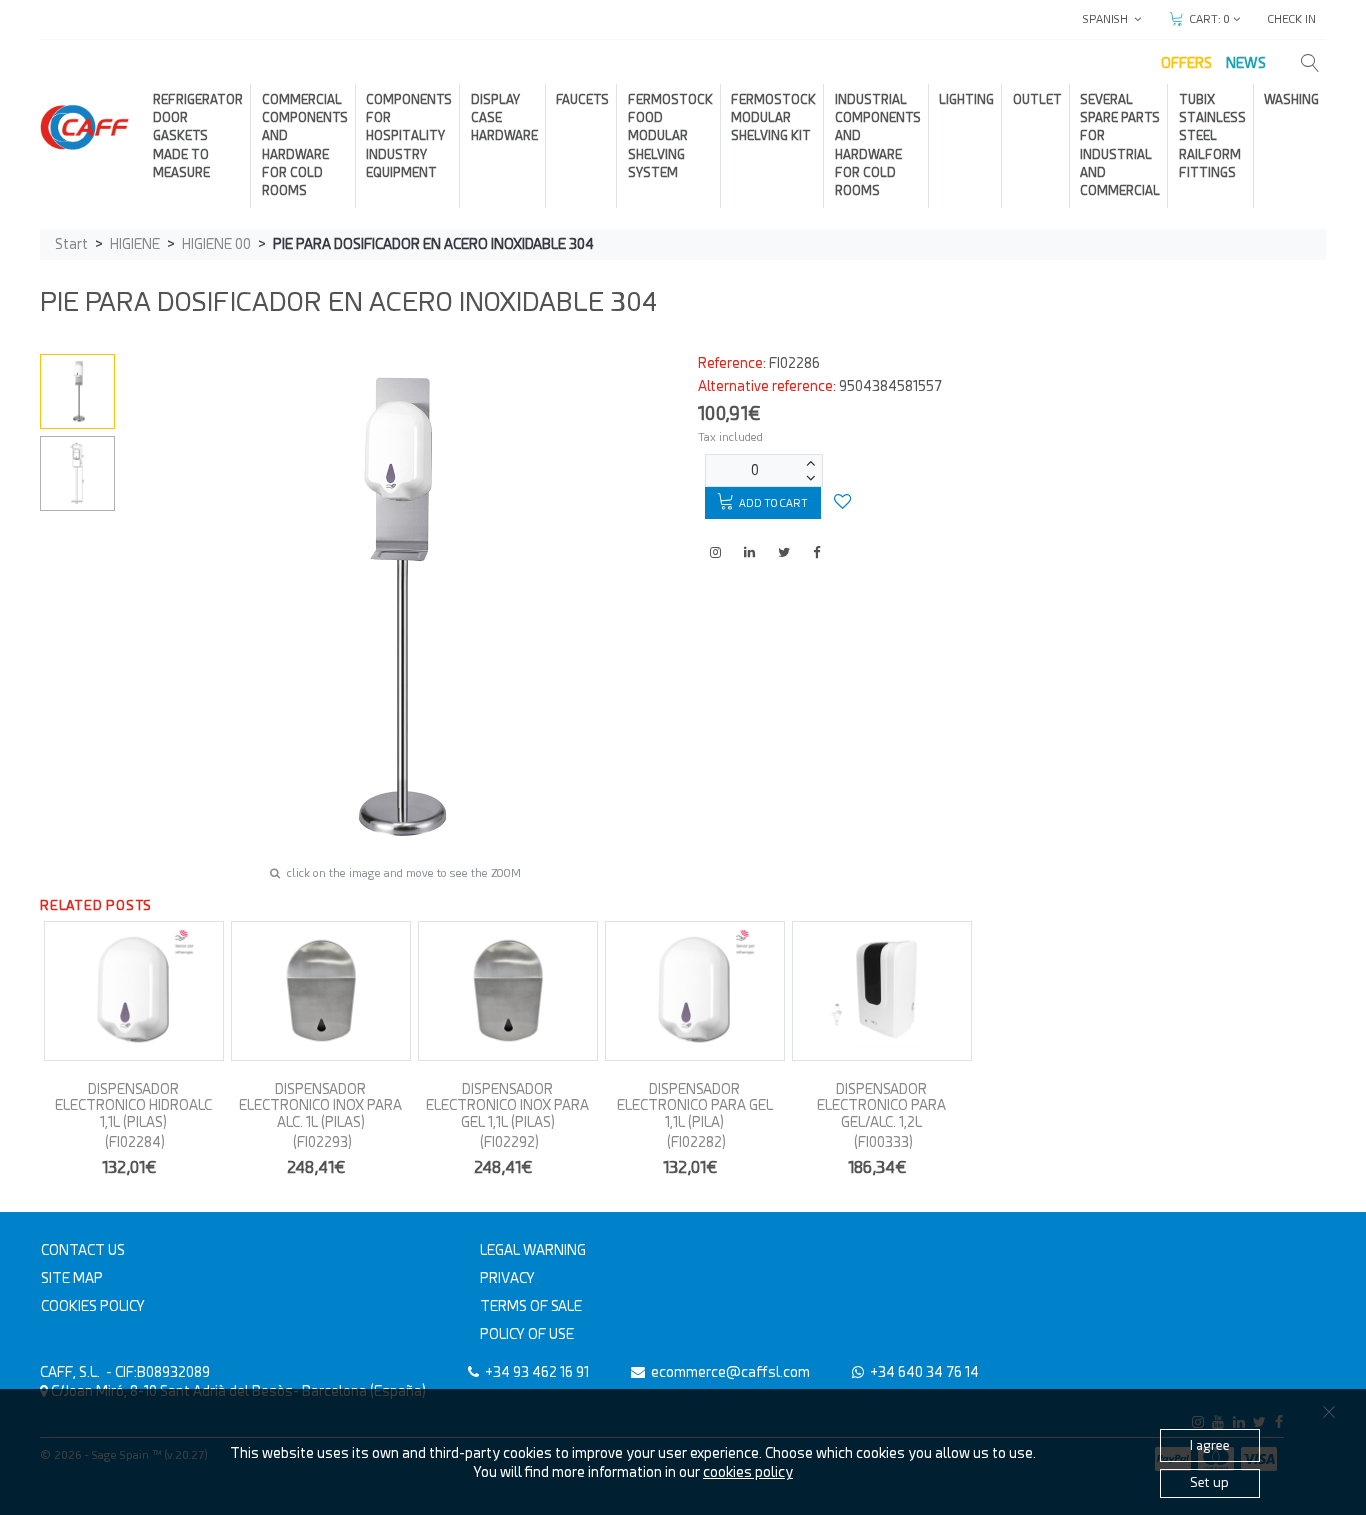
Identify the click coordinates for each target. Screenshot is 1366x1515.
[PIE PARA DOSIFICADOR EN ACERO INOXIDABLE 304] (78, 391)
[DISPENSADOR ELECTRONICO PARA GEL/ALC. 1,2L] (882, 991)
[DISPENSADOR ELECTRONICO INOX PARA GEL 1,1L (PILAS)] (508, 991)
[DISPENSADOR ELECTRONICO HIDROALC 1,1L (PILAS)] (134, 991)
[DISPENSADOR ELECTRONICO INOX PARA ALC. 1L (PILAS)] (321, 991)
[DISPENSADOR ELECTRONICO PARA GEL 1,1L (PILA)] (695, 991)
